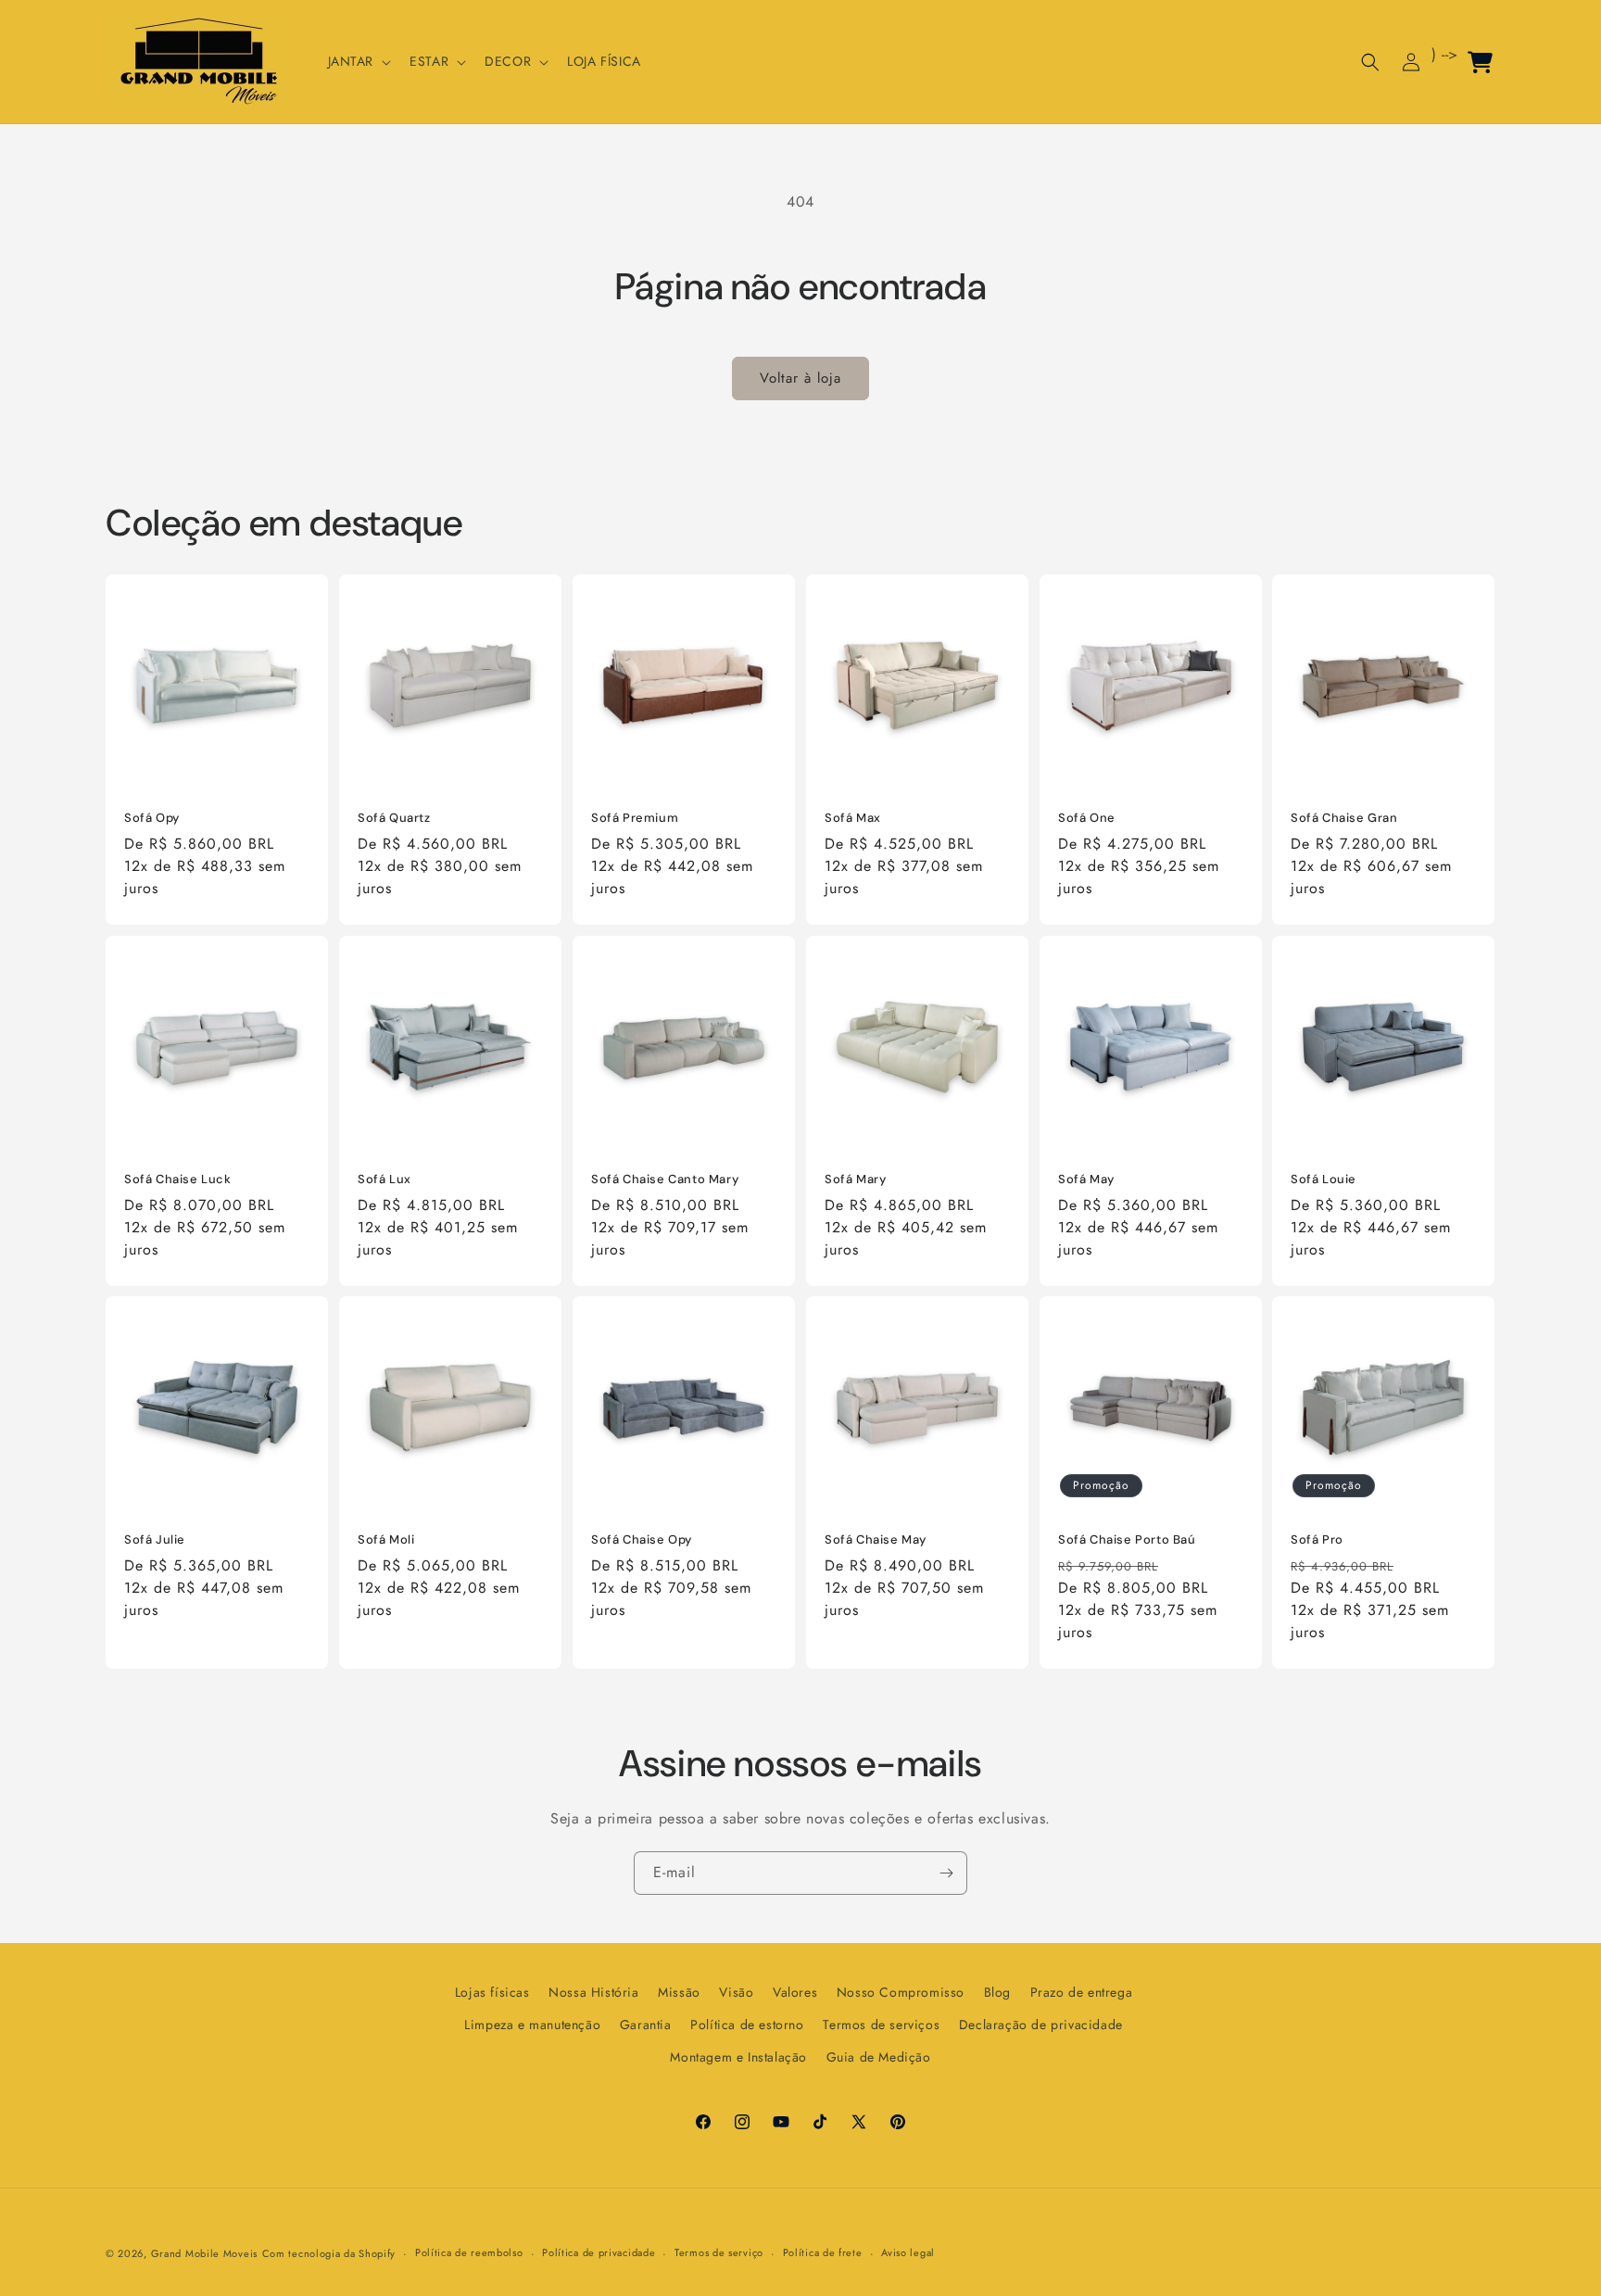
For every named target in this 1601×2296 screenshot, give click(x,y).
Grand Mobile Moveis (204, 2253)
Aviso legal (908, 2252)
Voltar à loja (800, 378)
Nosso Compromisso (901, 1992)
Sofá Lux (384, 1179)
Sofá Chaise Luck (178, 1179)
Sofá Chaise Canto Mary (665, 1179)
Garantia (646, 2025)
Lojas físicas (492, 1992)
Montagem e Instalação (738, 2057)
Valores (795, 1992)
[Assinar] (946, 1873)
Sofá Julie (155, 1540)
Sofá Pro (1317, 1540)
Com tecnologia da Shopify (329, 2253)
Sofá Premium (635, 818)
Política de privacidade (599, 2252)
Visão (736, 1992)
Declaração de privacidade (1041, 2025)
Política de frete (823, 2252)
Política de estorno (747, 2025)
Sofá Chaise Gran (1344, 818)
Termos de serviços (881, 2025)
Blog (997, 1992)
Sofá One (1087, 818)
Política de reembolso (469, 2252)
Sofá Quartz (394, 818)
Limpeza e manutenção (532, 2025)
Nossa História (593, 1992)
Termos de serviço (719, 2252)
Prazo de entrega (1082, 1992)
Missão (679, 1992)
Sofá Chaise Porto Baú (1127, 1540)
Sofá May (1086, 1179)
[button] (358, 61)
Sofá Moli (386, 1540)
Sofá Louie (1324, 1179)
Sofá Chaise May (876, 1540)
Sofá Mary (855, 1179)
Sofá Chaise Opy (642, 1540)
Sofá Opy (152, 818)
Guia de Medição (879, 2057)
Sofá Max (853, 818)
